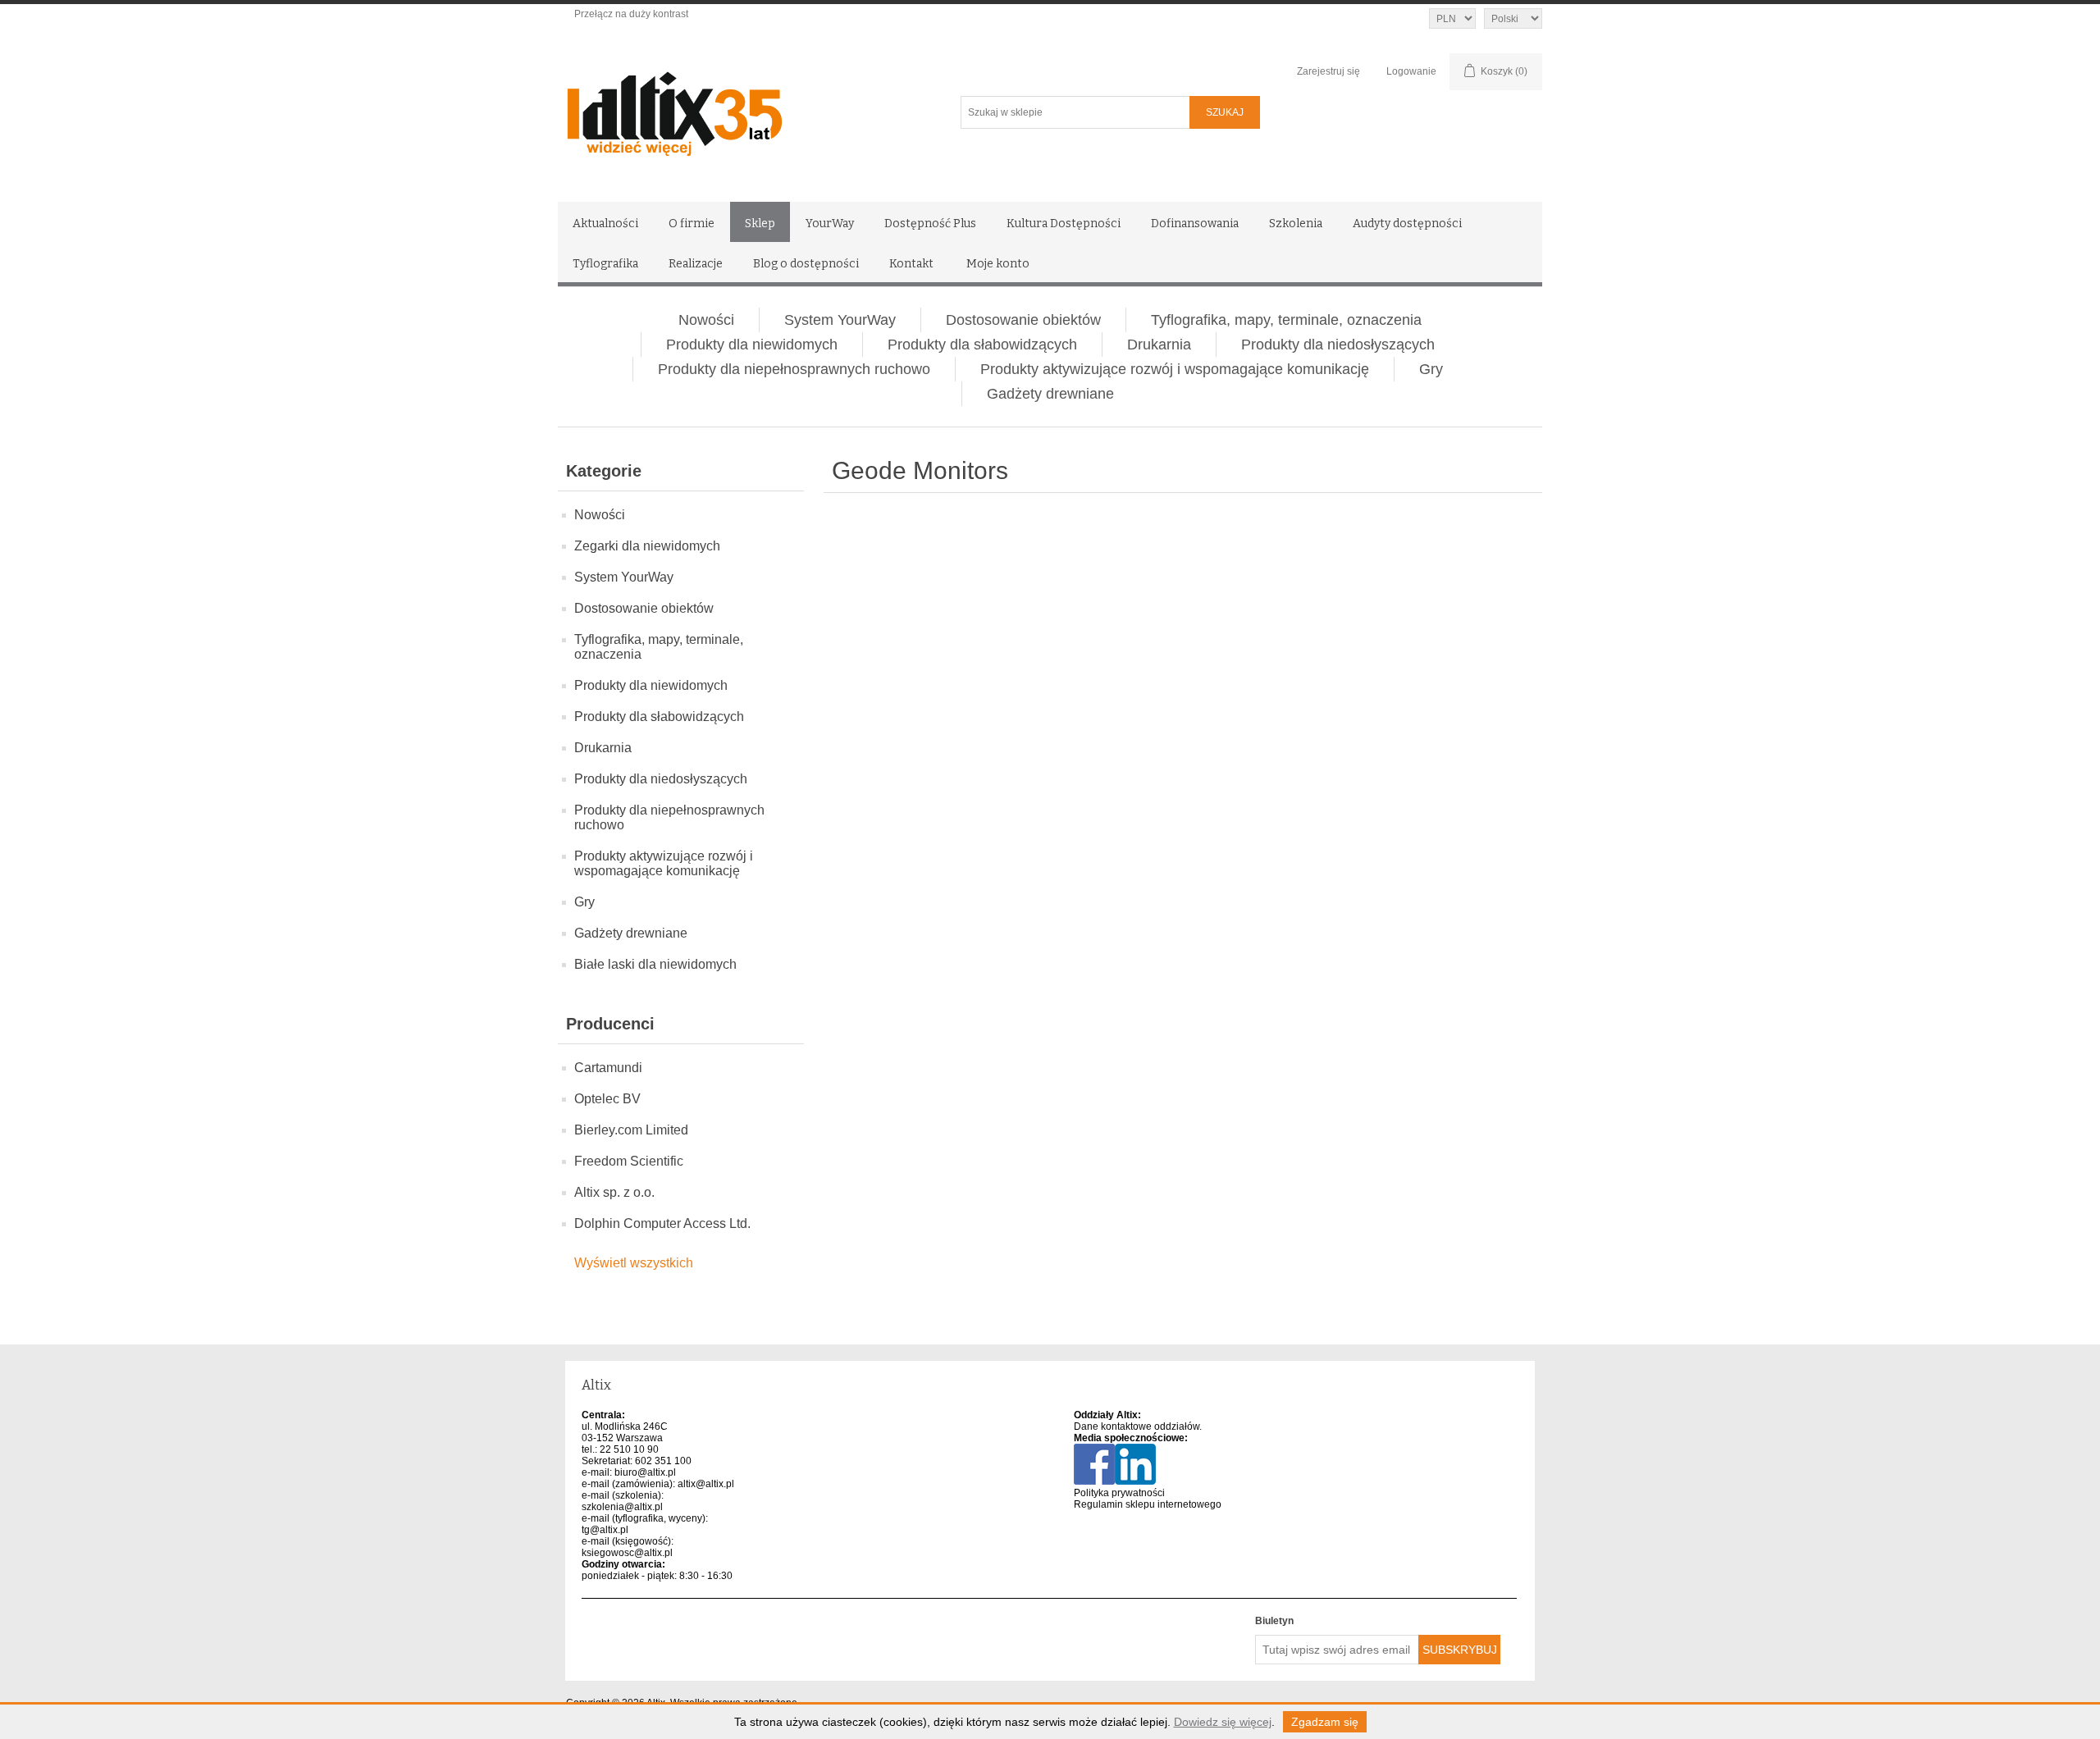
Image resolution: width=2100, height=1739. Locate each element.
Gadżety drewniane (1050, 394)
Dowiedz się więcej (1223, 1722)
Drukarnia (1159, 345)
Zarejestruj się (1328, 71)
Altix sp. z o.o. (614, 1192)
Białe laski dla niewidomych (655, 964)
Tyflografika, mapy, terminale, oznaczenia (1286, 320)
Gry (1431, 369)
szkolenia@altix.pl (622, 1507)
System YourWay (840, 320)
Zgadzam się (1325, 1722)
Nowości (706, 320)
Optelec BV (607, 1099)
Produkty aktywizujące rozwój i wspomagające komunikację (1175, 369)
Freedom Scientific (629, 1161)
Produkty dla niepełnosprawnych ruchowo (794, 369)
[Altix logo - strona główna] (744, 108)
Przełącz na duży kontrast (631, 14)
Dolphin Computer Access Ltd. (662, 1223)
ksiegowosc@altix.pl (627, 1553)
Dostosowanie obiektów (1023, 320)
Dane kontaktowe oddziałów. (1138, 1426)
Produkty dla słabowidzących (982, 345)
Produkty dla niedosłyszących (1338, 345)
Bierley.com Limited (631, 1130)
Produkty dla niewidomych (752, 345)
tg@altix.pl (605, 1530)
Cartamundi (608, 1068)
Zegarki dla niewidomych (647, 546)
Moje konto (998, 264)
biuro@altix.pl (645, 1472)
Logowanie (1411, 71)
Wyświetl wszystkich (634, 1263)
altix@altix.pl (706, 1484)
